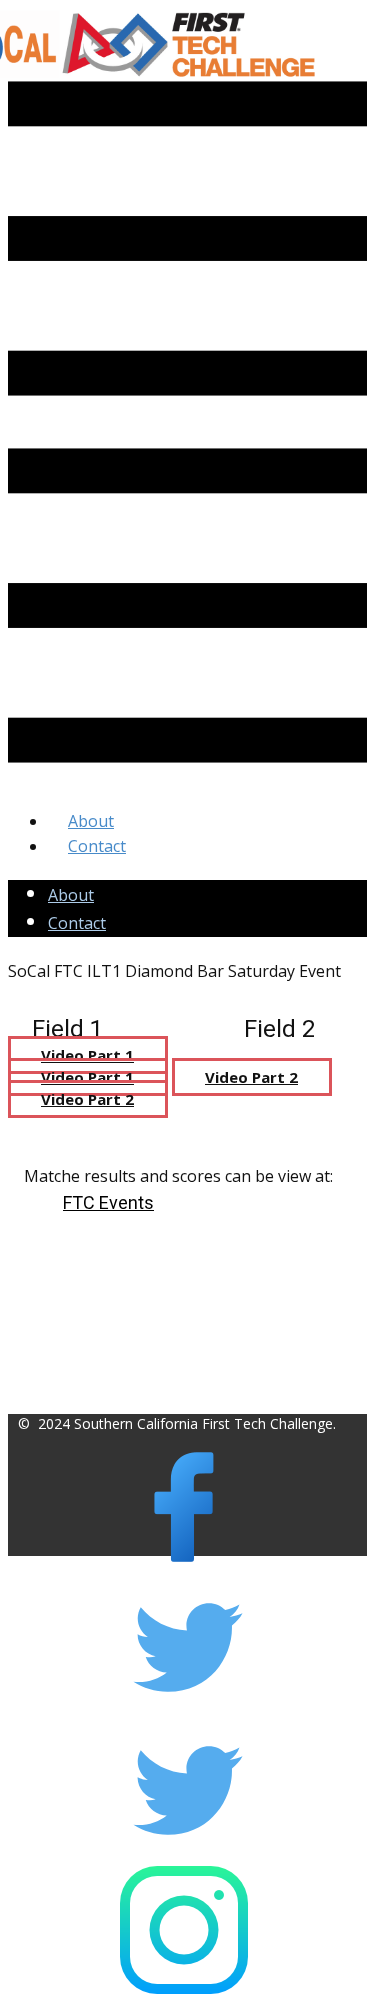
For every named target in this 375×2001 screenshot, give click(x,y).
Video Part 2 (251, 1077)
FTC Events (108, 1202)
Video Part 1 (87, 1055)
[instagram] (184, 1988)
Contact (77, 923)
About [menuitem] (91, 821)
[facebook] (184, 1565)
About (71, 895)
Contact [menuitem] (97, 846)
